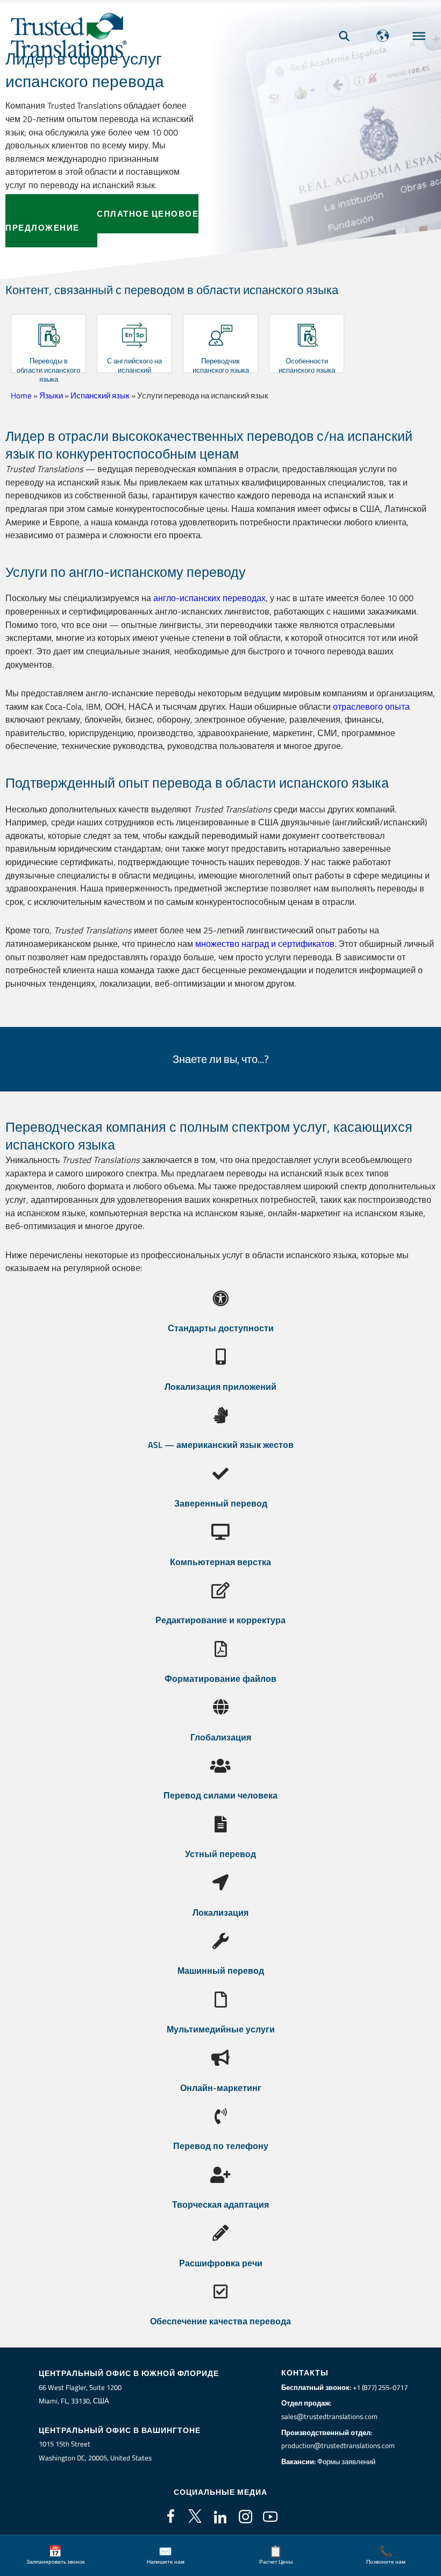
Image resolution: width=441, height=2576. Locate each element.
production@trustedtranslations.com (338, 2445)
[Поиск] (344, 36)
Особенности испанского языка (307, 365)
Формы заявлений (346, 2461)
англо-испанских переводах (209, 598)
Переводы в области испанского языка (48, 370)
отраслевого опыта (371, 706)
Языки (51, 395)
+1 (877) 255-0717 (380, 2387)
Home (21, 395)
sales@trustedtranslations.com (329, 2416)
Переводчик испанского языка (221, 365)
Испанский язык (100, 395)
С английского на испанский (134, 365)
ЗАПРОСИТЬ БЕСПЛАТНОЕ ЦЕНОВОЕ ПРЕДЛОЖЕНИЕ (102, 221)
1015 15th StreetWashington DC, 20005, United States (95, 2451)
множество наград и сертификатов (265, 943)
